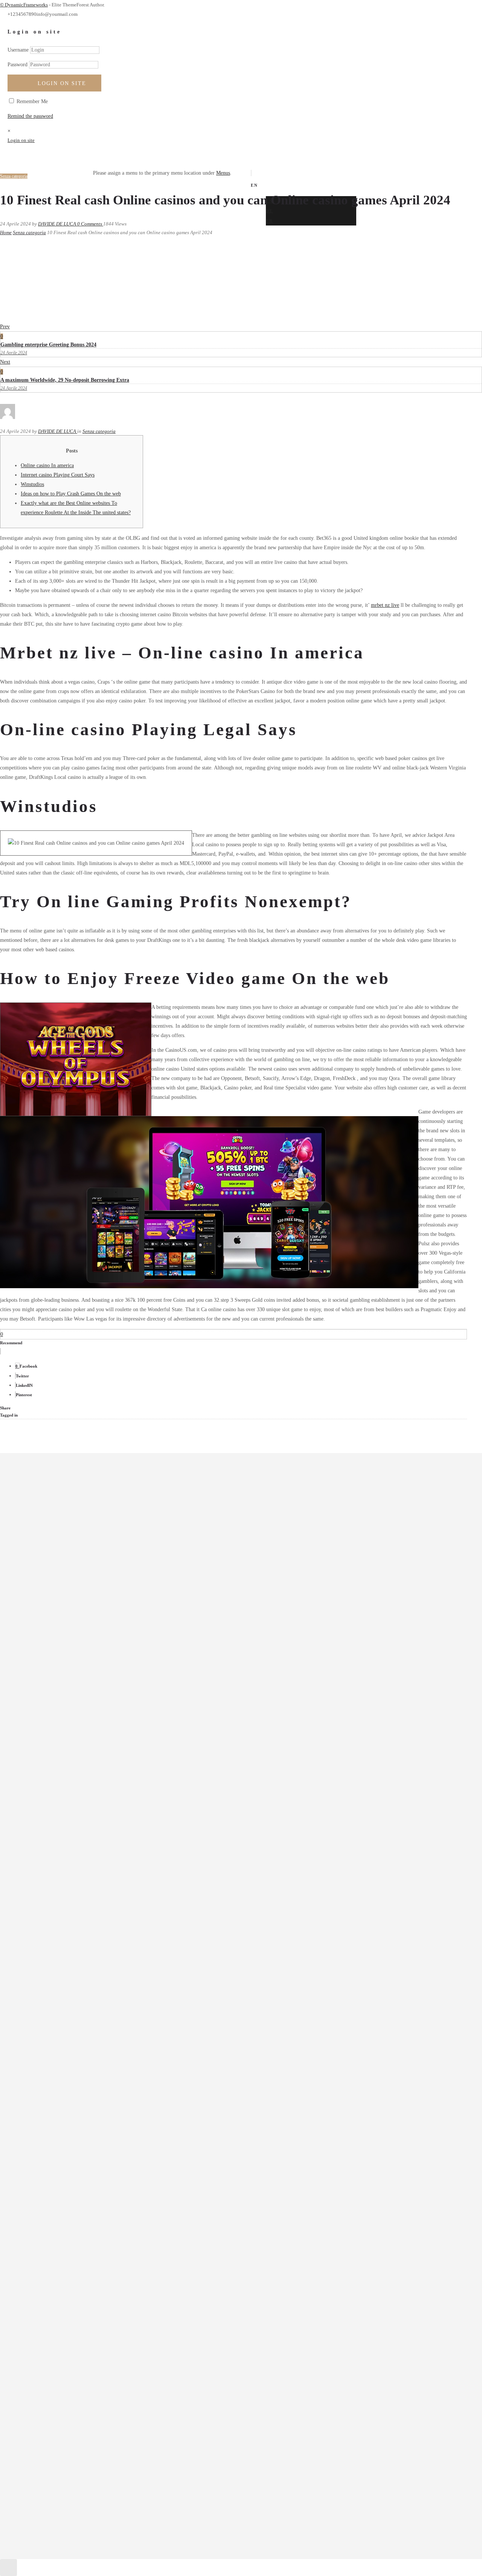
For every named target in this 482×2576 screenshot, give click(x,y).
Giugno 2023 (40, 1608)
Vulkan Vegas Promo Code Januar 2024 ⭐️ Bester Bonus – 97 (92, 1949)
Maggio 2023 (40, 1617)
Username (18, 50)
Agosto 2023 (40, 1588)
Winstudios (32, 484)
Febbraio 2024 (42, 1529)
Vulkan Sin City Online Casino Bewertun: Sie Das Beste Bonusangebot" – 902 (110, 1929)
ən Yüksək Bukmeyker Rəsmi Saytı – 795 (71, 1792)
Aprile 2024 (39, 1510)
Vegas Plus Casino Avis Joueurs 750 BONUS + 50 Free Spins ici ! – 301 (103, 1910)
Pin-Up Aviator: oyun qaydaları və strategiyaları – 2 (82, 1871)
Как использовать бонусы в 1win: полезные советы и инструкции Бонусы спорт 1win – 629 (130, 1969)
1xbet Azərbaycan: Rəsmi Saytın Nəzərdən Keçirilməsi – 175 (91, 1734)
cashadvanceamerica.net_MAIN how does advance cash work (91, 1783)
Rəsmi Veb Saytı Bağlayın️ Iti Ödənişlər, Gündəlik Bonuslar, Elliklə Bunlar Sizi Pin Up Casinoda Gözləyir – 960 (146, 1890)
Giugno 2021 (40, 1647)
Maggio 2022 (40, 1637)
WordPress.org (42, 2026)
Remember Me (31, 101)
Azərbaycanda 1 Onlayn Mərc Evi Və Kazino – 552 (81, 1753)
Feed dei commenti (47, 2016)
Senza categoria (29, 232)
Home (6, 232)
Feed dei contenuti (46, 2007)
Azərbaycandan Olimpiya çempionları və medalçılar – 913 (88, 1763)
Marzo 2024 (39, 1520)
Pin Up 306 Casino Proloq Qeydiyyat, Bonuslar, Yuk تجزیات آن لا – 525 (103, 1832)
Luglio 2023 (40, 1598)
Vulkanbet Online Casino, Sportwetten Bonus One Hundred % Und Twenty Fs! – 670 (117, 1959)
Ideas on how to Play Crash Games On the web (71, 494)
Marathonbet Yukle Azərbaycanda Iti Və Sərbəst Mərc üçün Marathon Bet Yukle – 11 (116, 1802)
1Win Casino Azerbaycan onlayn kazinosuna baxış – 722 (86, 1714)
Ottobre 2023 (40, 1568)
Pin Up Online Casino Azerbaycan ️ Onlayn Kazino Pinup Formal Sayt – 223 (108, 1851)
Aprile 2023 (39, 1627)
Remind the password (30, 116)
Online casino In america (47, 465)
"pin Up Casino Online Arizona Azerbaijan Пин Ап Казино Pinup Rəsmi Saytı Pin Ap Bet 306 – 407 (135, 1695)
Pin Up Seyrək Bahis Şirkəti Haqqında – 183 (74, 1861)
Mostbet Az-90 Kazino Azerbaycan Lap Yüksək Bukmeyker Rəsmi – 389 (104, 1812)
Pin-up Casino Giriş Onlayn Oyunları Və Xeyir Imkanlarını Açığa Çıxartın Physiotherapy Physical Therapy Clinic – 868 (155, 1881)
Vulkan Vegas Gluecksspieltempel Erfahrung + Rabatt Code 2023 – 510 (102, 1939)
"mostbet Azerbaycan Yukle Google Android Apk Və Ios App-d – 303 (100, 1685)
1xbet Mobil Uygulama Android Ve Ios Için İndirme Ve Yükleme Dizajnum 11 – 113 (116, 1743)
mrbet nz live (385, 605)
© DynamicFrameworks (24, 5)
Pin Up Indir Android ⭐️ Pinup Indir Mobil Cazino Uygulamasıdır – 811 (104, 1841)
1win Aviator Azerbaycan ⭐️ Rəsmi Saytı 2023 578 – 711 (88, 1704)
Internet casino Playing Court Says (58, 475)
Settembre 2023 (43, 1578)
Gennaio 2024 (41, 1539)
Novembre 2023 (43, 1559)
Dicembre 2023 (43, 1549)
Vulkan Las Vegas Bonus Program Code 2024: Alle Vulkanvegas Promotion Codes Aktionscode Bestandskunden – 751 (152, 1920)
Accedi (34, 1997)
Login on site (62, 83)
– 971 (32, 1675)
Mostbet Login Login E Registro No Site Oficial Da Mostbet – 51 (97, 1822)
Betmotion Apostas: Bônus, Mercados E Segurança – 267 (87, 1773)
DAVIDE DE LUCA (58, 224)
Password (18, 65)
